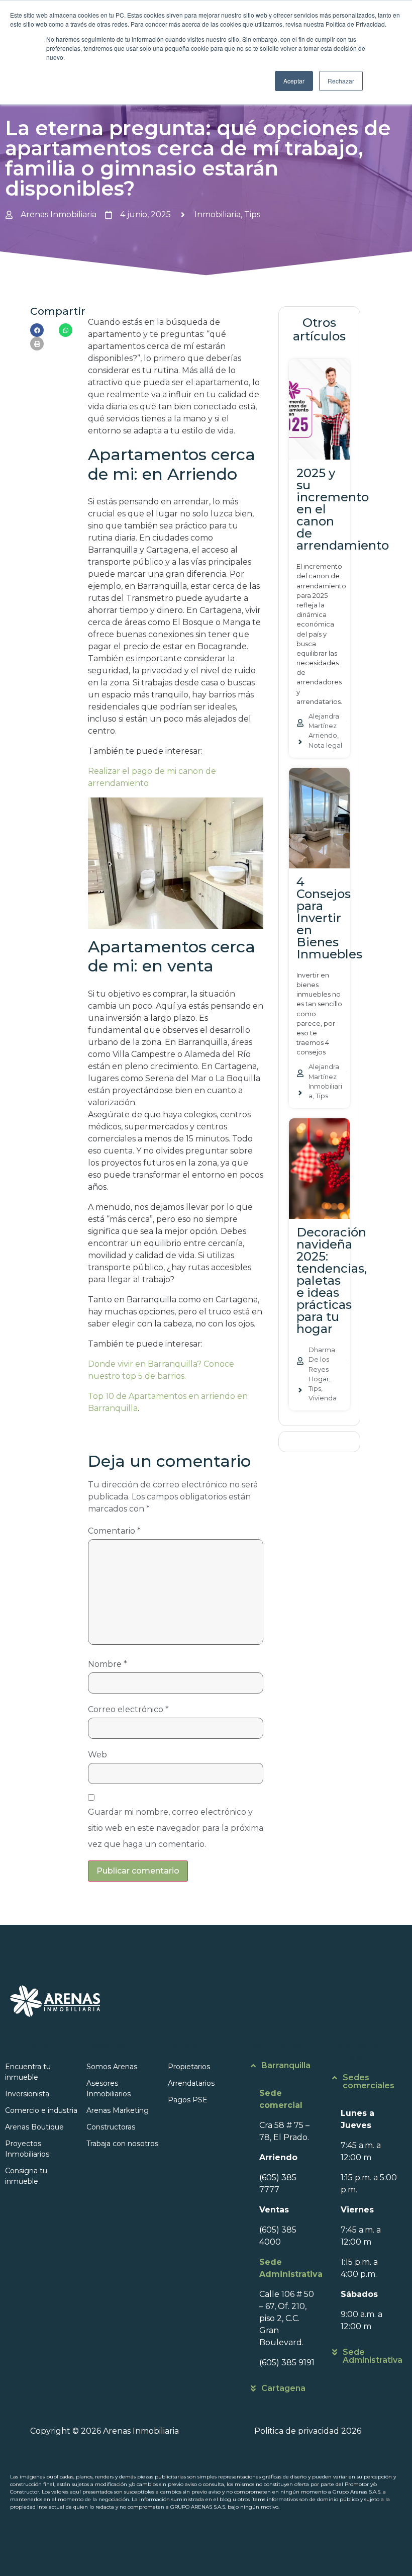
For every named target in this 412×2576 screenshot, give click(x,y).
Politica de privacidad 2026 (308, 2431)
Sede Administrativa (373, 2356)
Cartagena (283, 2388)
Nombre (108, 1664)
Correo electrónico (128, 1709)
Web (97, 1755)
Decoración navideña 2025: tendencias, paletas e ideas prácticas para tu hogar (332, 1280)
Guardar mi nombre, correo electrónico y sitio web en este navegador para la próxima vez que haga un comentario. (176, 1828)
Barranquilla (286, 2065)
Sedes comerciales (369, 2081)
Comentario (114, 1531)
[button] (37, 330)
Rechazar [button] (341, 81)
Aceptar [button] (294, 81)
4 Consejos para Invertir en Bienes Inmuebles (329, 918)
